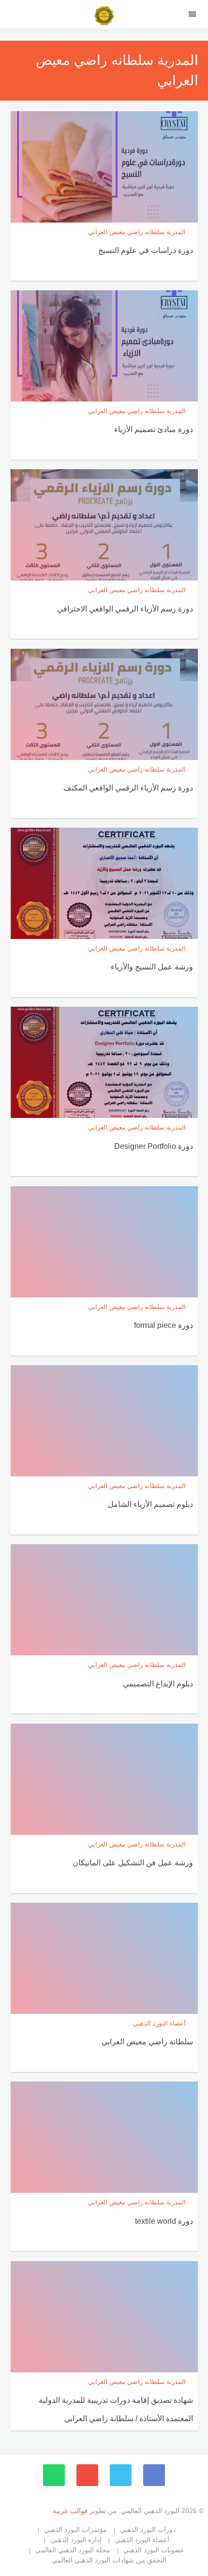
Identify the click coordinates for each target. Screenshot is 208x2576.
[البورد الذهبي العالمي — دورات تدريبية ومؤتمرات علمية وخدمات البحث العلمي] (104, 17)
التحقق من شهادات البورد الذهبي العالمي (109, 2560)
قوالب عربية (71, 2511)
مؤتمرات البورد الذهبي (75, 2530)
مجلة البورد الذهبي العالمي (73, 2550)
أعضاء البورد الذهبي (142, 2540)
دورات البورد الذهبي (148, 2530)
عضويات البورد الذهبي (154, 2550)
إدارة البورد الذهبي (76, 2540)
